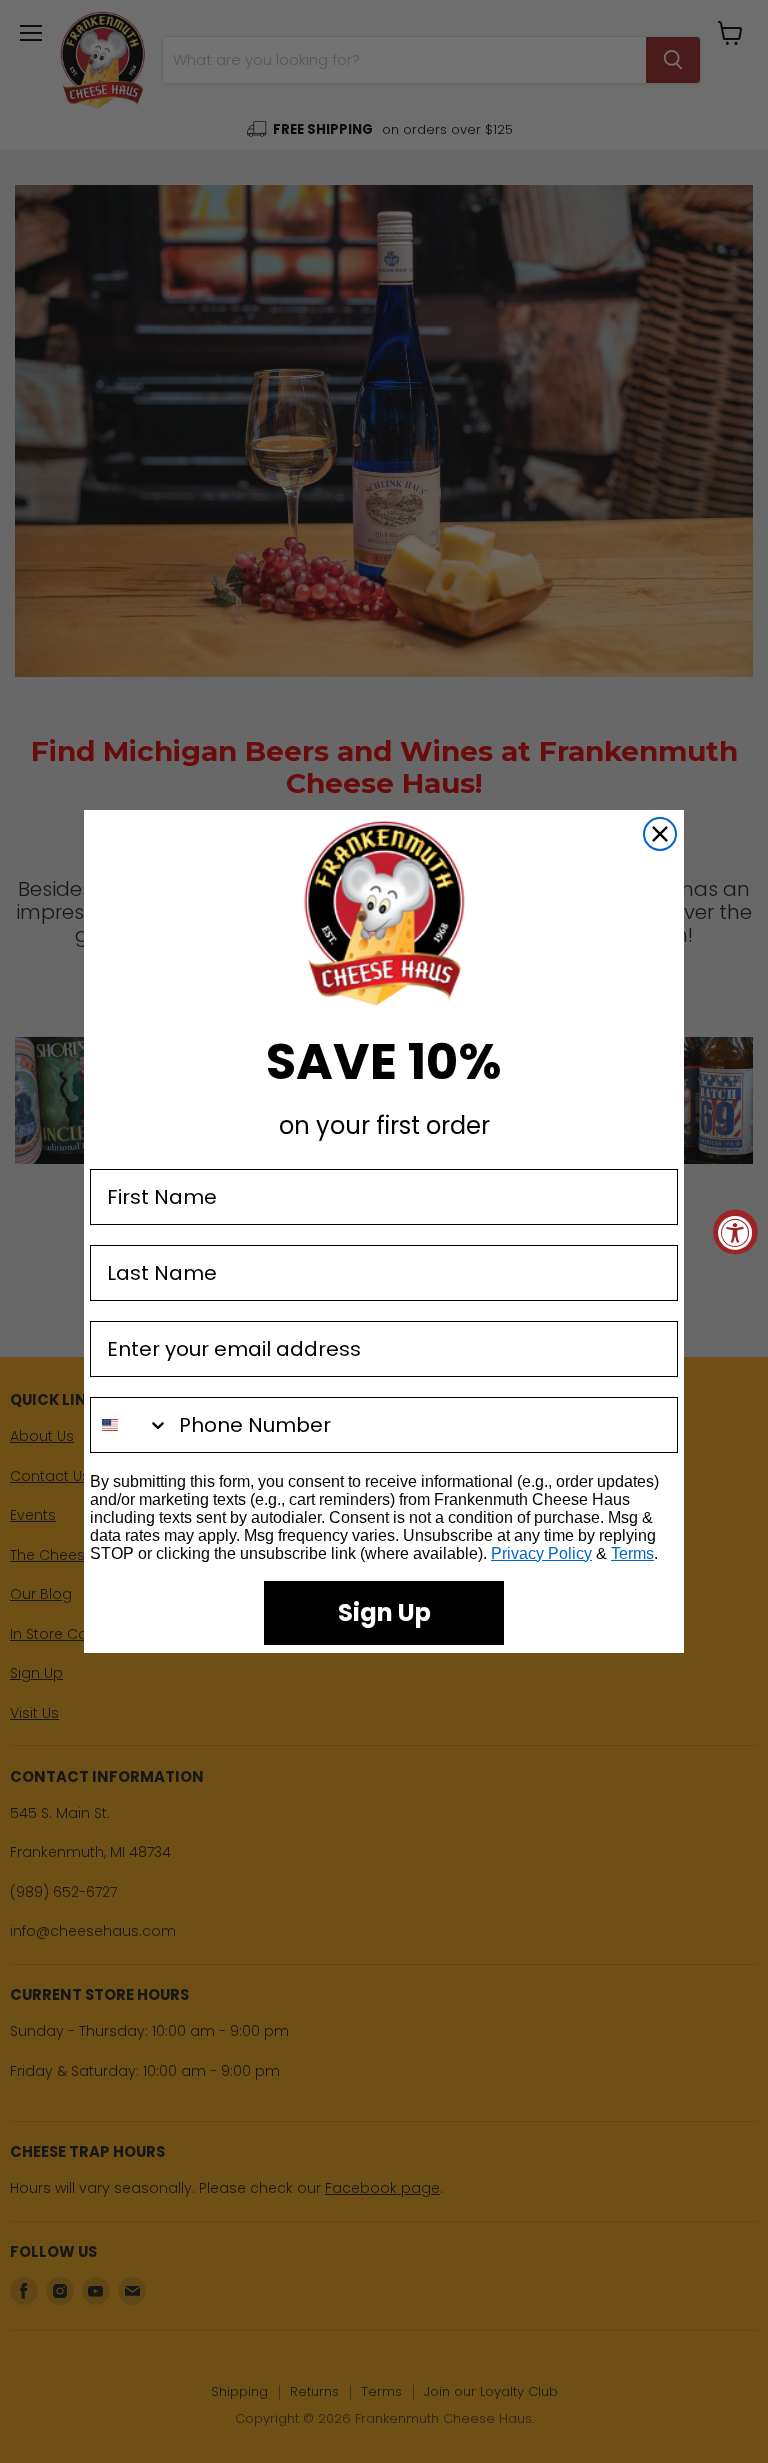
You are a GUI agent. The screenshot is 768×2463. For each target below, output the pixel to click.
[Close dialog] (660, 834)
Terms (632, 1553)
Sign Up (384, 1612)
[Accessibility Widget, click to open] (735, 1231)
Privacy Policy (541, 1553)
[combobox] (130, 1425)
